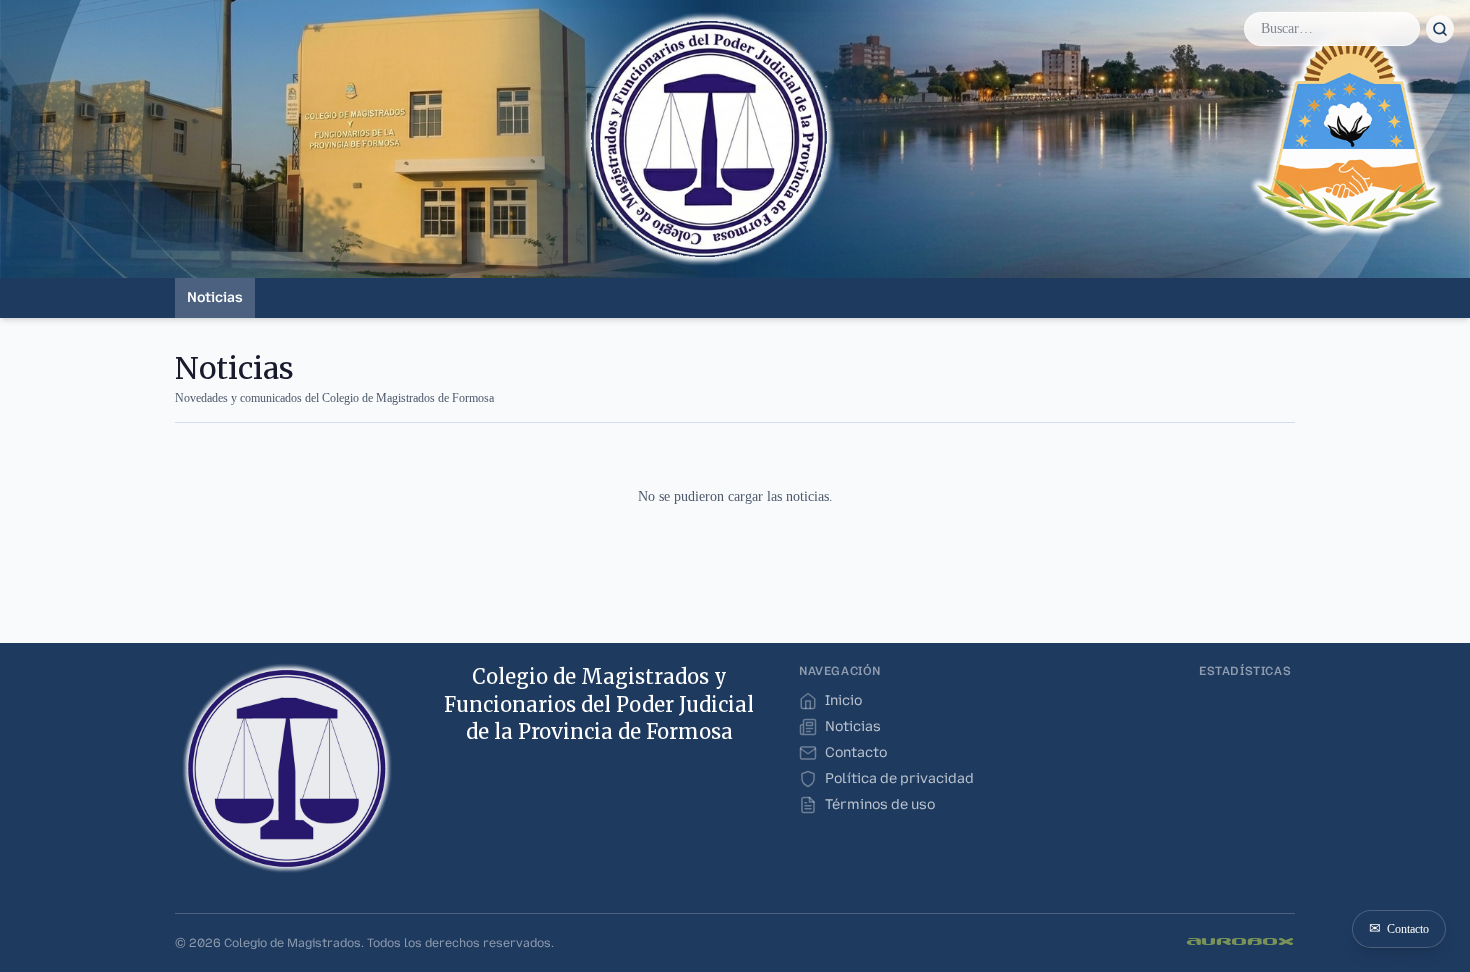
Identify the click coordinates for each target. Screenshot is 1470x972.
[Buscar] (1440, 29)
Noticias (215, 297)
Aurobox (1241, 942)
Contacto (1399, 928)
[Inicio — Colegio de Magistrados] (287, 768)
